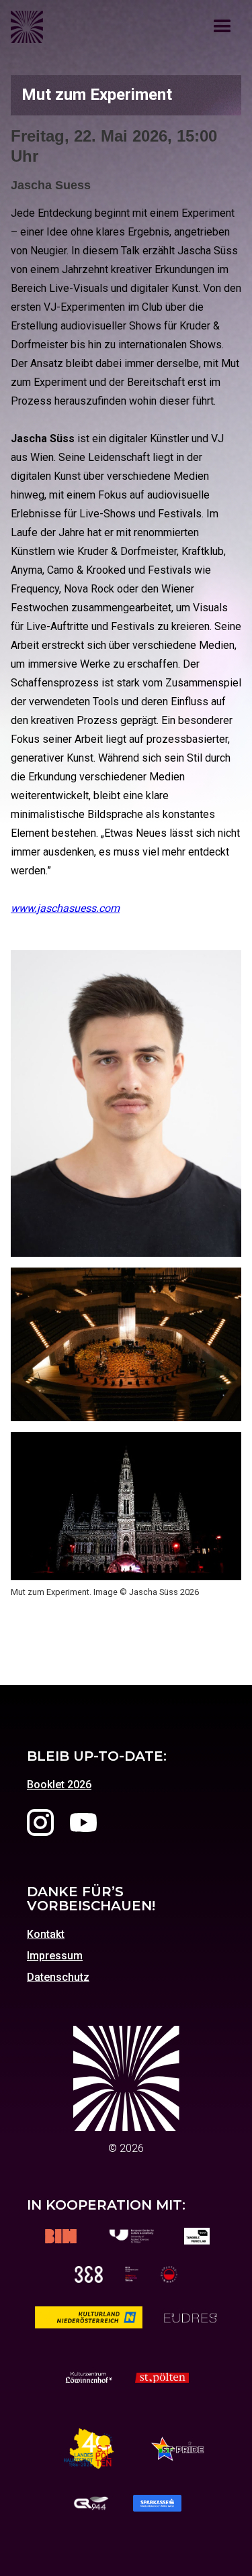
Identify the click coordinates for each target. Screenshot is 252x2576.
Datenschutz (58, 1977)
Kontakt (46, 1935)
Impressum (55, 1956)
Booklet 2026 (59, 1785)
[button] (222, 27)
